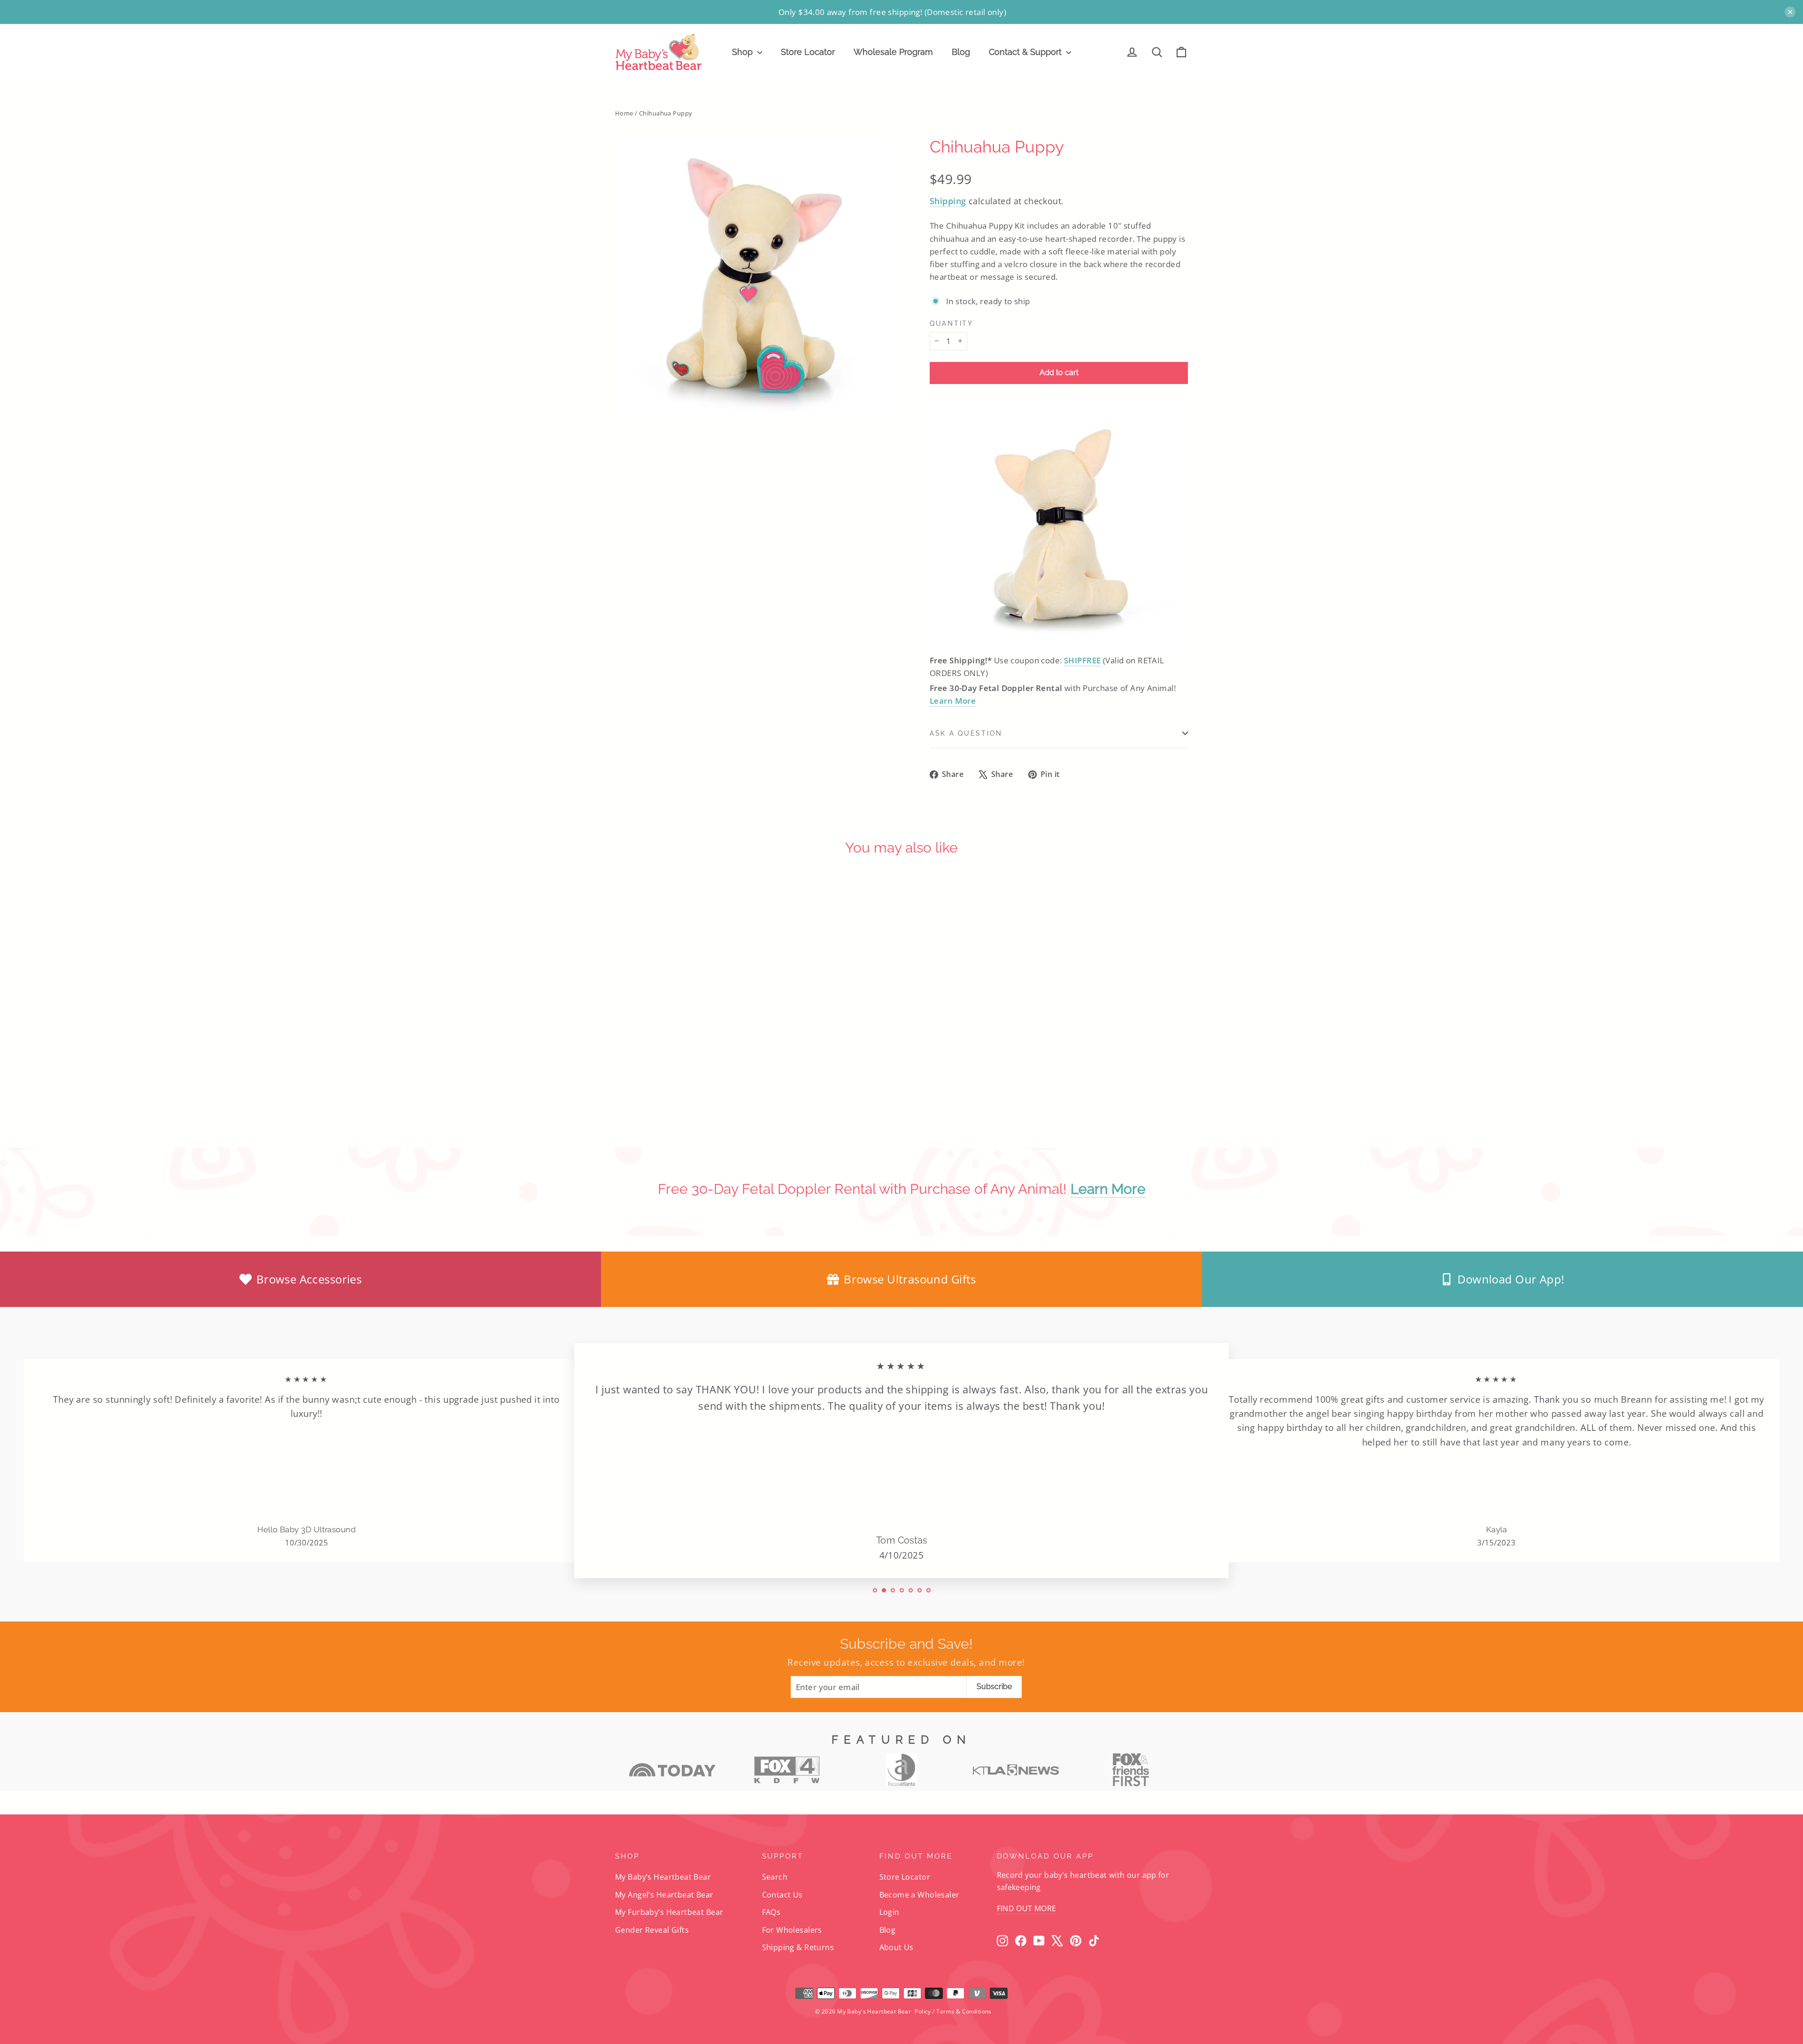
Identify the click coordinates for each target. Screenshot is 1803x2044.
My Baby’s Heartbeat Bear (663, 1877)
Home (624, 113)
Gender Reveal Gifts (652, 1930)
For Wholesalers (792, 1930)
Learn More (953, 701)
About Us (897, 1947)
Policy (923, 2011)
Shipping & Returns (798, 1947)
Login (890, 1912)
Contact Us (782, 1895)
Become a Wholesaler (920, 1895)
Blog (961, 52)
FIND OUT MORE (1027, 1908)
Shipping (948, 201)
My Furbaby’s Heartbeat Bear (669, 1912)
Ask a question (966, 733)
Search (775, 1877)
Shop (744, 52)
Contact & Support (1026, 52)
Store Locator (808, 52)
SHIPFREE (1082, 660)
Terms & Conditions (964, 2011)
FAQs (771, 1912)
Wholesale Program (893, 52)
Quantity (952, 323)
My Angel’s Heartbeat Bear (664, 1895)
